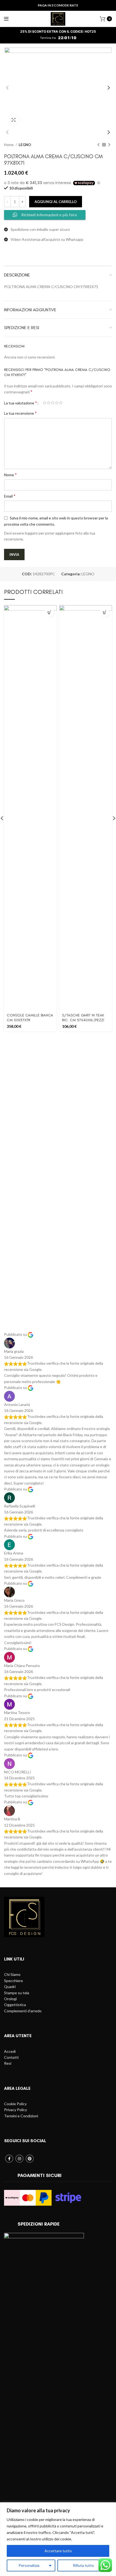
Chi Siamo (12, 1974)
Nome (10, 474)
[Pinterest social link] (30, 2159)
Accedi (10, 2051)
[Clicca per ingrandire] (13, 120)
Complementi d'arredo (23, 2011)
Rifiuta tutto (83, 2565)
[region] (58, 2539)
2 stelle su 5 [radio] (49, 403)
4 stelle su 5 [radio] (57, 403)
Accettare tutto (58, 2551)
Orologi (10, 1999)
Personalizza (29, 2565)
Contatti (11, 2057)
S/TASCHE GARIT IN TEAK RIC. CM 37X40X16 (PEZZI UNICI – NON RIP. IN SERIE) (83, 1020)
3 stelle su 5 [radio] (53, 403)
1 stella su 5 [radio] (45, 403)
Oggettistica (15, 2005)
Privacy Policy (16, 2110)
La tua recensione (20, 413)
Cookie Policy (15, 2104)
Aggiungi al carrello (56, 202)
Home (9, 145)
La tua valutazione (21, 403)
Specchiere (13, 1981)
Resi (8, 2063)
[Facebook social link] (9, 2159)
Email (10, 496)
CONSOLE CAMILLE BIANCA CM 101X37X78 (30, 1018)
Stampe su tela (17, 1993)
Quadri (10, 1987)
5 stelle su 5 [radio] (61, 403)
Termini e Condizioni (21, 2116)
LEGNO (25, 145)
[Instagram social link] (19, 2159)
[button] (49, 613)
